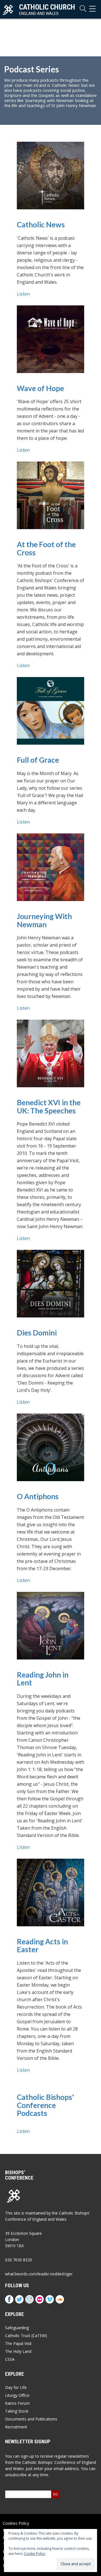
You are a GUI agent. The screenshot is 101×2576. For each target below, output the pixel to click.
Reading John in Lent (43, 1679)
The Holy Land (18, 2351)
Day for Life (16, 2387)
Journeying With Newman (44, 920)
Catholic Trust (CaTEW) (26, 2336)
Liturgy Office (17, 2395)
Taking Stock (17, 2411)
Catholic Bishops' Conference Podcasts (45, 2105)
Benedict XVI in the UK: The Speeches (49, 1107)
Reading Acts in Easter (42, 1946)
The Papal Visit (18, 2343)
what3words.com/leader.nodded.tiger (39, 2274)
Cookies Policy (16, 2523)
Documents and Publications (31, 2419)
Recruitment (16, 2427)
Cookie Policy (35, 2554)
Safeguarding (17, 2328)
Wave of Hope (40, 388)
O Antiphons (38, 1496)
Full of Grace (38, 760)
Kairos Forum (17, 2403)
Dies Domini (37, 1333)
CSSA (10, 2359)
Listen (23, 294)
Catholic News (41, 225)
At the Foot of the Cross (46, 548)
